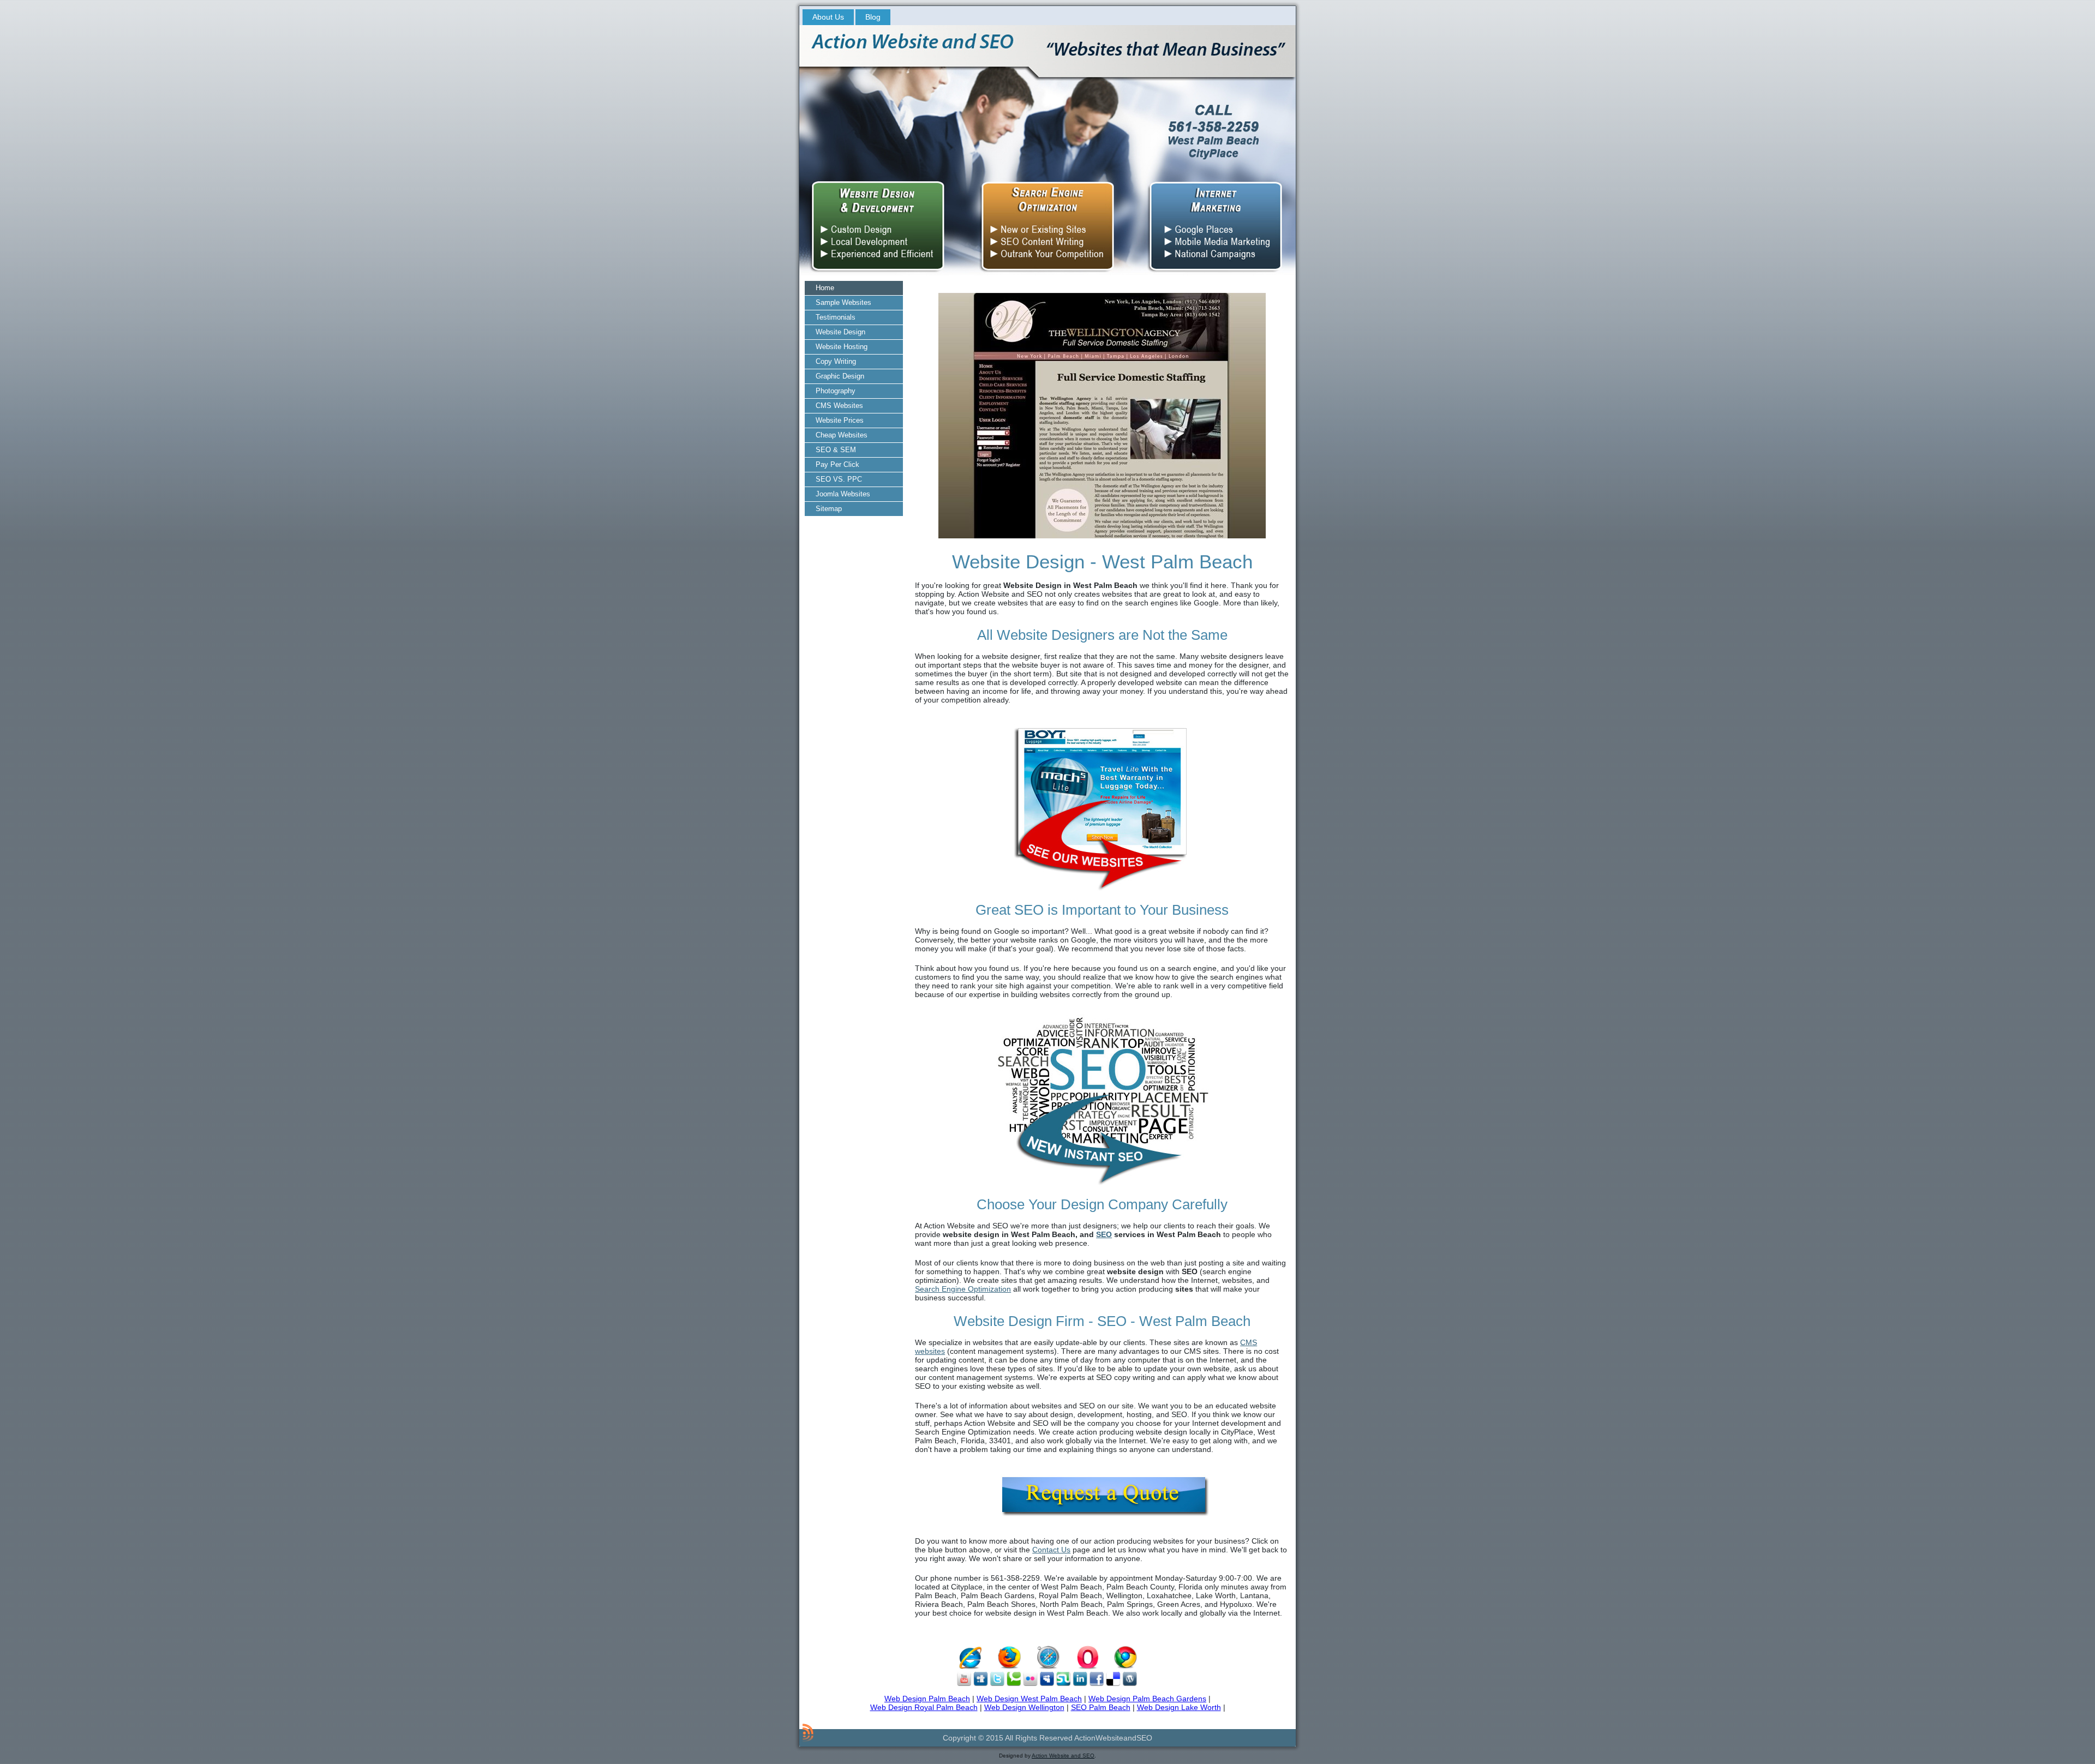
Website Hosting (842, 347)
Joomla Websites (843, 494)
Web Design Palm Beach (927, 1699)
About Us (828, 17)
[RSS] (808, 1732)
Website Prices (840, 420)
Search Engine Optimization (963, 1289)
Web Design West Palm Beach (1029, 1699)
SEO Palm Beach (1101, 1707)
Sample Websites (843, 302)
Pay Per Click (837, 464)
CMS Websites (839, 406)
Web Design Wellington (1024, 1707)
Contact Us (1051, 1550)
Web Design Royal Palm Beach (924, 1707)
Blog (873, 17)
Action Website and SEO (1063, 1756)
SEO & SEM (836, 450)
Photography (836, 391)
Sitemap (829, 509)
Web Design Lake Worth (1179, 1707)
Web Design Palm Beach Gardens (1147, 1699)
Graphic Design (840, 376)
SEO (1104, 1234)
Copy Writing (836, 361)
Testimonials (836, 317)
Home (825, 288)
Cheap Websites (842, 435)
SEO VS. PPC (839, 479)
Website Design (840, 332)
